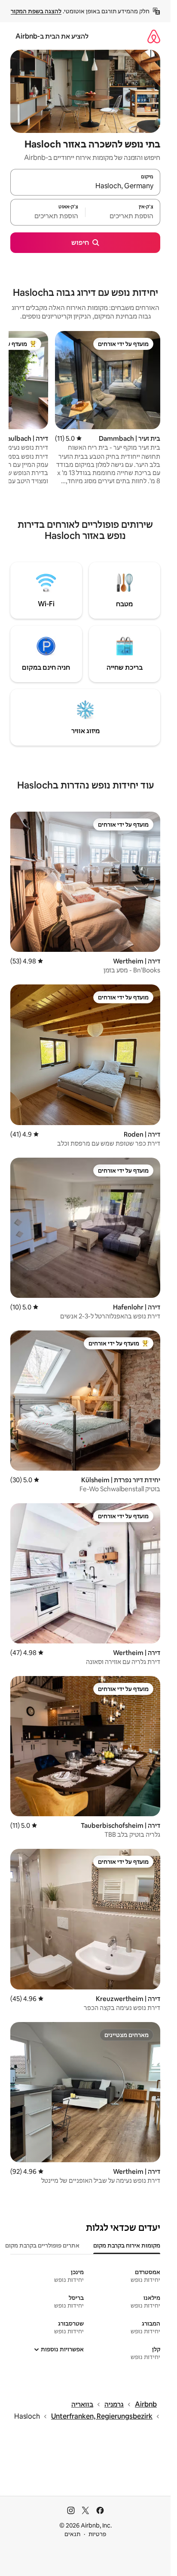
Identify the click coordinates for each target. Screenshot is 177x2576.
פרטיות (97, 2534)
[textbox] (123, 216)
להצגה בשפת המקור (36, 11)
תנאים (72, 2534)
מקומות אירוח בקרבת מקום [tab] (127, 2245)
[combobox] (85, 186)
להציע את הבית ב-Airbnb (52, 36)
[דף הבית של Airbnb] (154, 36)
